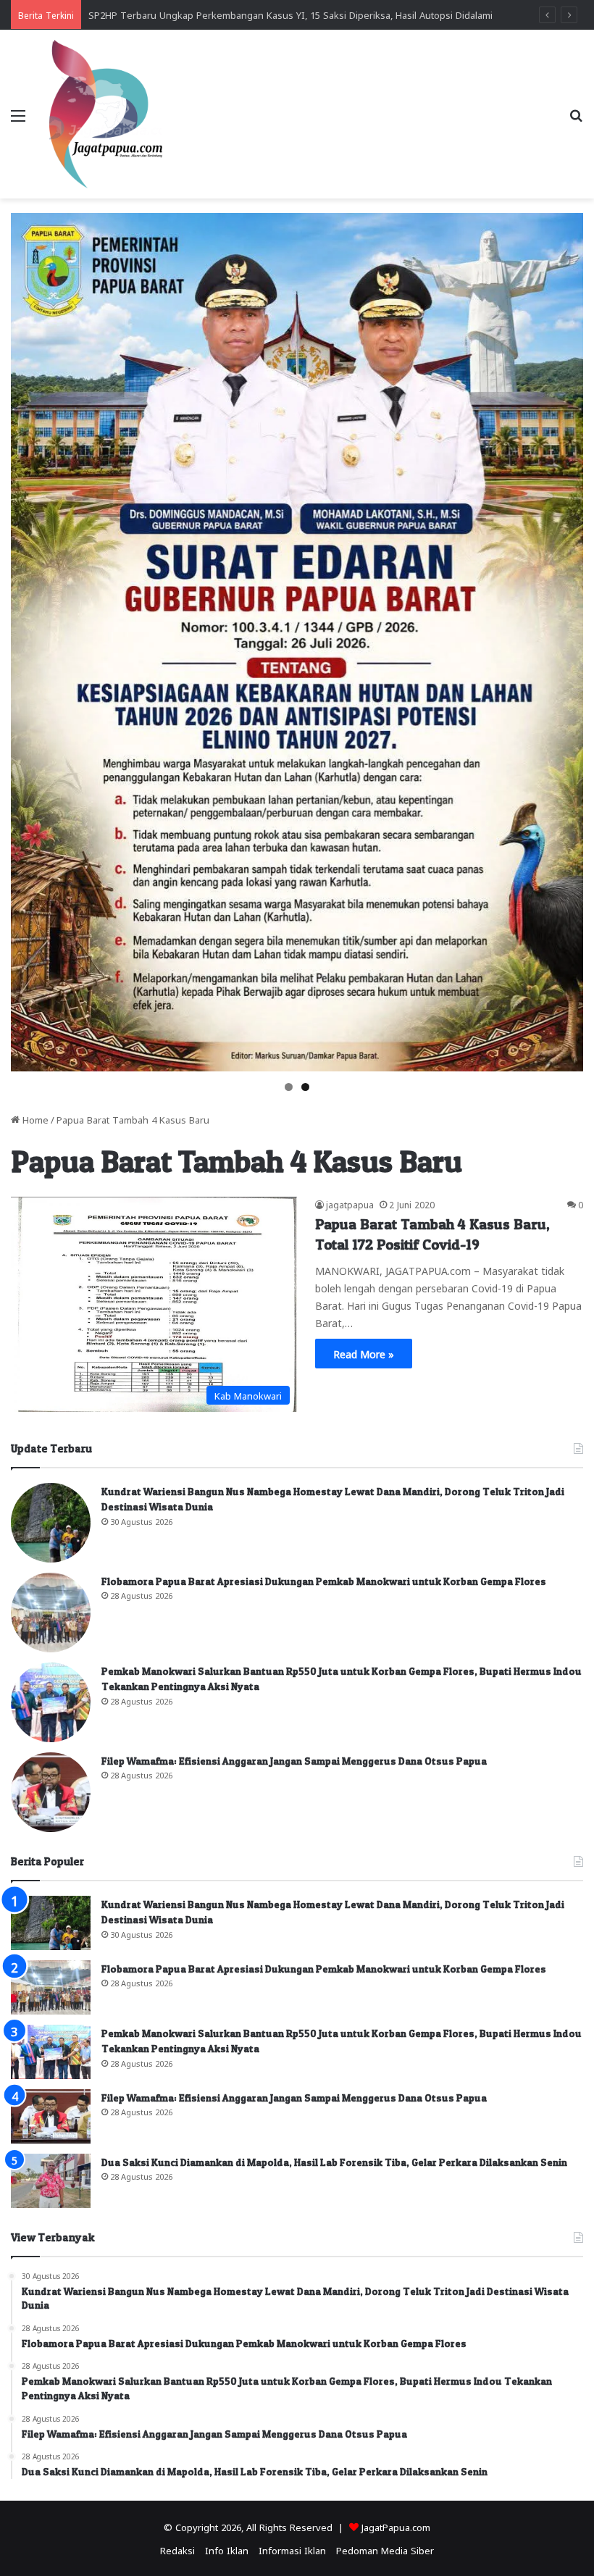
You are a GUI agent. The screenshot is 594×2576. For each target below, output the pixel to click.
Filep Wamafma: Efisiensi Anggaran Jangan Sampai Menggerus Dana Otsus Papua (294, 1761)
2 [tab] (305, 1087)
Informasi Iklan (292, 2550)
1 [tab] (289, 1087)
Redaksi (177, 2550)
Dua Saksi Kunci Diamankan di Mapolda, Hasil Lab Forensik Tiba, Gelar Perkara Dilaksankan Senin (334, 2162)
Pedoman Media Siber (385, 2550)
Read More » (364, 1353)
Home (34, 1119)
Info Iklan (227, 2550)
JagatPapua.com (396, 2526)
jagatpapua (350, 1204)
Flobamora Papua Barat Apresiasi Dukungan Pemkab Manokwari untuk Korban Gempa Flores (324, 1581)
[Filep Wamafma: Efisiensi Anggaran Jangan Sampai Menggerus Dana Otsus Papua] (51, 1792)
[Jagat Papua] (106, 114)
